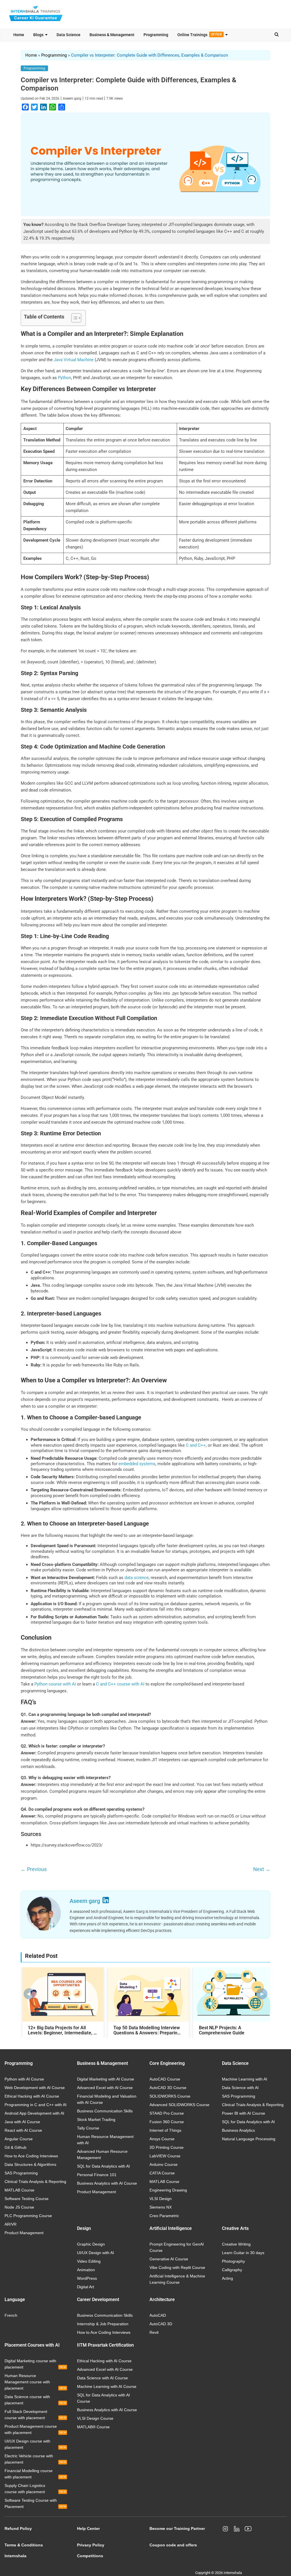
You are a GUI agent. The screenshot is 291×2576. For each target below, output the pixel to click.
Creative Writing (236, 2244)
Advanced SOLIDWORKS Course (179, 2105)
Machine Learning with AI (245, 2079)
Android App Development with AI (34, 2113)
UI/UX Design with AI (95, 2253)
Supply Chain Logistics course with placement (35, 2489)
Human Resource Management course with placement (35, 2382)
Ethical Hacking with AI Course (32, 2096)
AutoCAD (158, 2315)
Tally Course (88, 2128)
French (11, 2315)
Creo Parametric (164, 2216)
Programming (156, 35)
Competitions (90, 2556)
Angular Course (19, 2139)
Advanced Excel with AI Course (105, 2088)
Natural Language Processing (249, 2139)
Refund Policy (18, 2528)
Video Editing (89, 2261)
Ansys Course (162, 2139)
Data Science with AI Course (102, 2378)
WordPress (87, 2278)
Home (19, 35)
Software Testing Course (27, 2199)
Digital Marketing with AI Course (106, 2079)
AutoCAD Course (165, 2079)
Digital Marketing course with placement (35, 2364)
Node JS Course (19, 2207)
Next (262, 1869)
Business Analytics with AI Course (107, 2183)
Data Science (68, 35)
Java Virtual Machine (74, 360)
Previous (34, 1869)
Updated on (40, 98)
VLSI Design (161, 2199)
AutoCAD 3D (161, 2324)
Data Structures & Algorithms (30, 2164)
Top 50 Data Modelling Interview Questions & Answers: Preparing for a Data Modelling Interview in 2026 (147, 2030)
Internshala (15, 2556)
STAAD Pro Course (167, 2113)
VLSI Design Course (95, 2418)
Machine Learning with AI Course (107, 2386)
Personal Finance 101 (97, 2175)
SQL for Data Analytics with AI (103, 2166)
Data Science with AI (240, 2088)
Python (65, 378)
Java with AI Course (22, 2122)
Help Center (88, 2528)
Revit (154, 2332)
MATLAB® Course (93, 2427)
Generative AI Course (169, 2259)
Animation (86, 2270)
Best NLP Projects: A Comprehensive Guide (222, 2030)
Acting (227, 2278)
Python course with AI (55, 1684)
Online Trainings (200, 35)
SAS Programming (21, 2173)
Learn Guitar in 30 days (243, 2253)
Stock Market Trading (96, 2119)
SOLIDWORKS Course (170, 2096)
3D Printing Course (167, 2147)
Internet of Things (165, 2130)
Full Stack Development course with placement (35, 2415)
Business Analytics (238, 2130)
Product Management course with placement (35, 2429)
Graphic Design (91, 2244)
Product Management (24, 2233)
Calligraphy (232, 2270)
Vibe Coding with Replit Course (177, 2267)
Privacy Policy (91, 2545)
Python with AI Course (24, 2079)
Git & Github (15, 2147)
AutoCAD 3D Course (168, 2088)
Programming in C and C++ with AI (36, 2105)
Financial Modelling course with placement (35, 2474)
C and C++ (196, 1445)
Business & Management (112, 35)
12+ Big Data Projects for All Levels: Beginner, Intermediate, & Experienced (62, 2030)
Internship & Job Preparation (103, 2324)
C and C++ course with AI (120, 1684)
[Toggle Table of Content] (73, 318)
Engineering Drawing (168, 2190)
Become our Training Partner (177, 2528)
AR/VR (11, 2224)
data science (137, 1578)
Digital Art (86, 2287)
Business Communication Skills (105, 2111)
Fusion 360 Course (167, 2122)
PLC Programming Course (28, 2216)
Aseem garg (72, 98)
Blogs (38, 35)
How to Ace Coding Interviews (31, 2156)
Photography (233, 2261)
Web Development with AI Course (35, 2088)
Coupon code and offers (173, 2545)
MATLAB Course (19, 2190)
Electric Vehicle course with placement (35, 2459)
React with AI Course (23, 2130)
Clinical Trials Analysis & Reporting (35, 2182)
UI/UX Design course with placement (35, 2444)
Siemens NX (161, 2207)
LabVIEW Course (165, 2156)
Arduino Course (164, 2164)
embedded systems (137, 1464)
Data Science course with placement (35, 2400)
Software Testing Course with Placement (35, 2503)
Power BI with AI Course (244, 2113)
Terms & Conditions (24, 2545)
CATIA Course (162, 2173)
